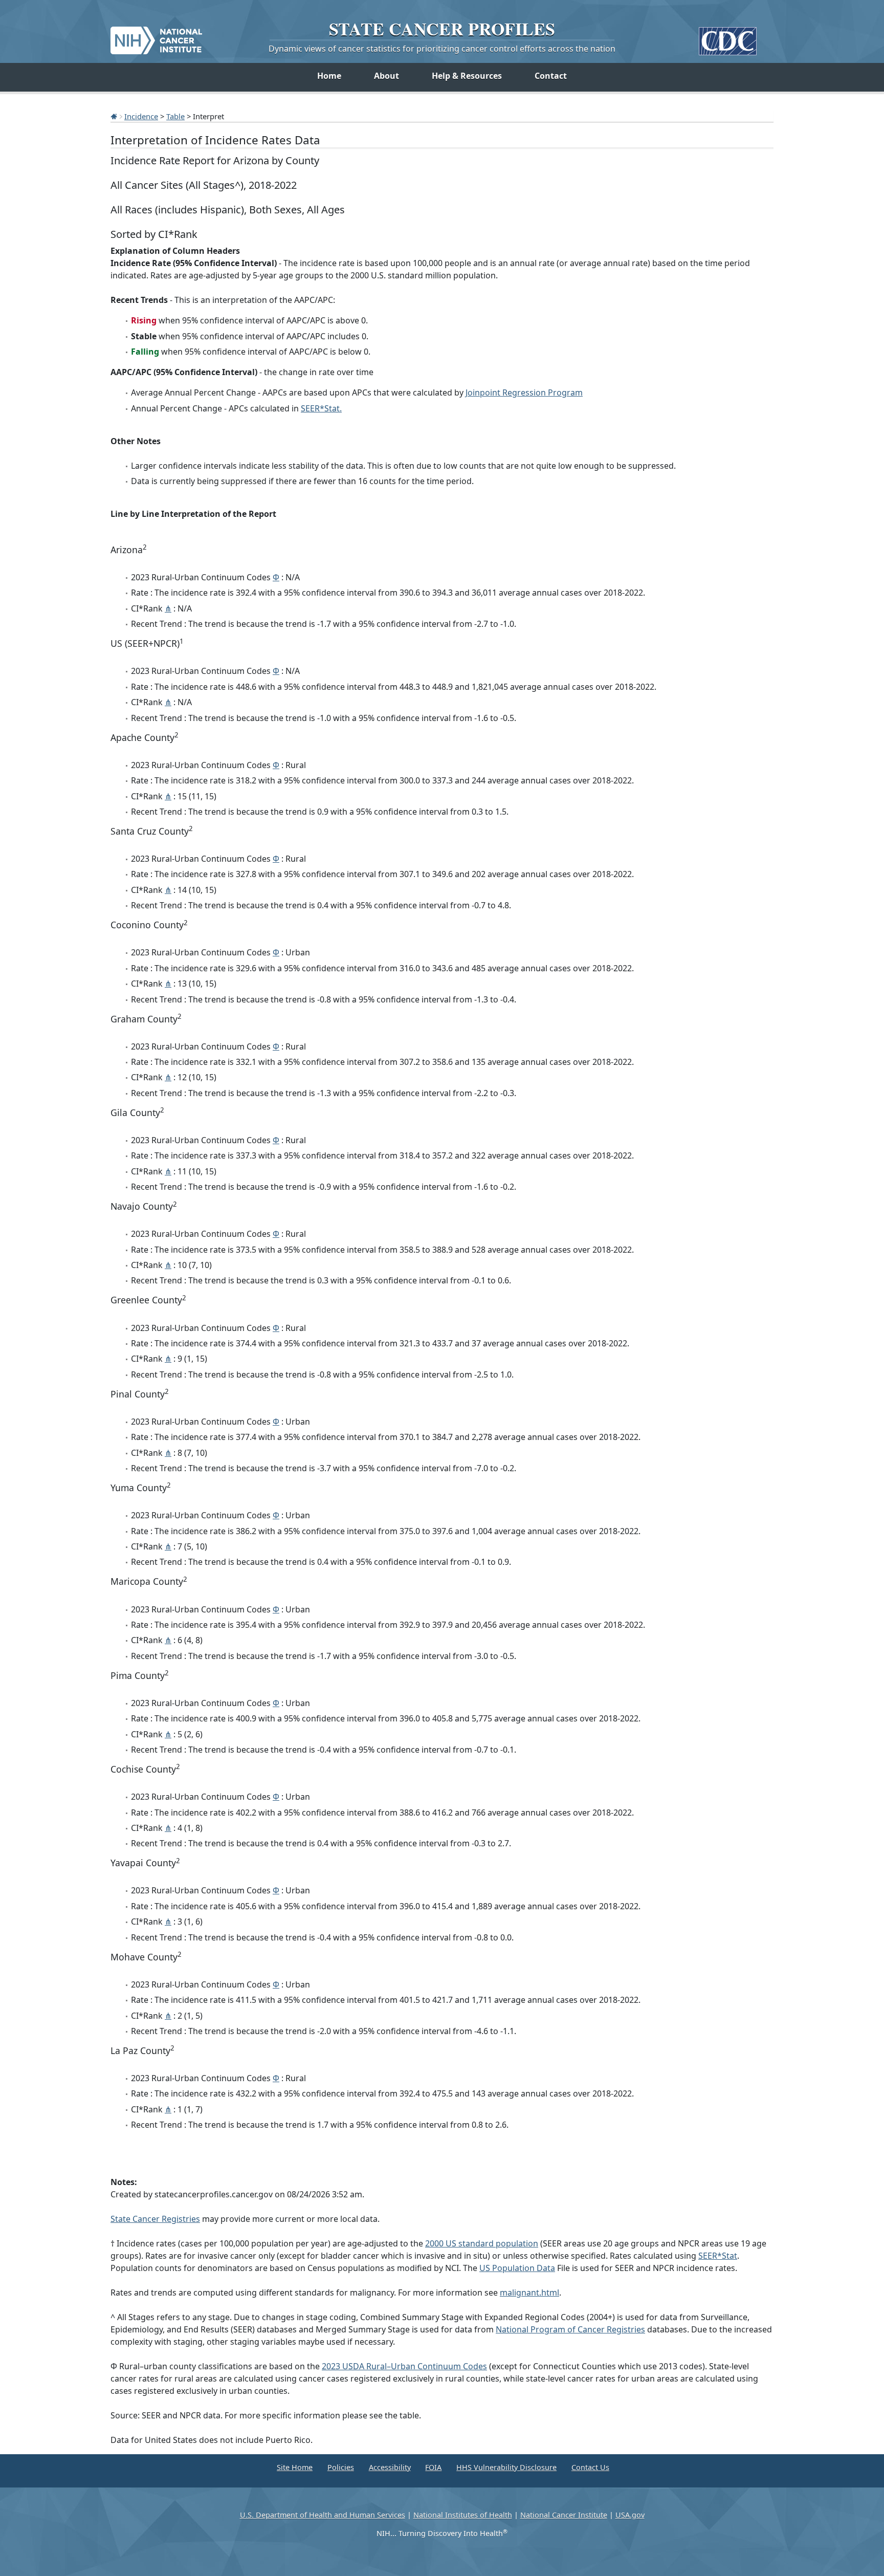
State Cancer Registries (155, 2219)
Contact (551, 76)
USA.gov (630, 2515)
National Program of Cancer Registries (570, 2329)
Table (175, 116)
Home (329, 76)
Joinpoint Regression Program (524, 392)
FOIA (433, 2467)
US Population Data (517, 2268)
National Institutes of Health (463, 2515)
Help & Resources (467, 76)
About (386, 76)
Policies (341, 2467)
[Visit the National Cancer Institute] (156, 36)
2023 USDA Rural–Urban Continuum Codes (404, 2366)
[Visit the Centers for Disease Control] (728, 37)
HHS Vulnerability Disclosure (506, 2467)
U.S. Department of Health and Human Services (323, 2515)
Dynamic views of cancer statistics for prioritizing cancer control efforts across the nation (442, 49)
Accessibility (390, 2467)
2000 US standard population (482, 2243)
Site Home (295, 2467)
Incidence (141, 116)
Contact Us (590, 2467)
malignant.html (529, 2293)
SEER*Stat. (321, 408)
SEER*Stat (718, 2256)
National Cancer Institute (564, 2515)
